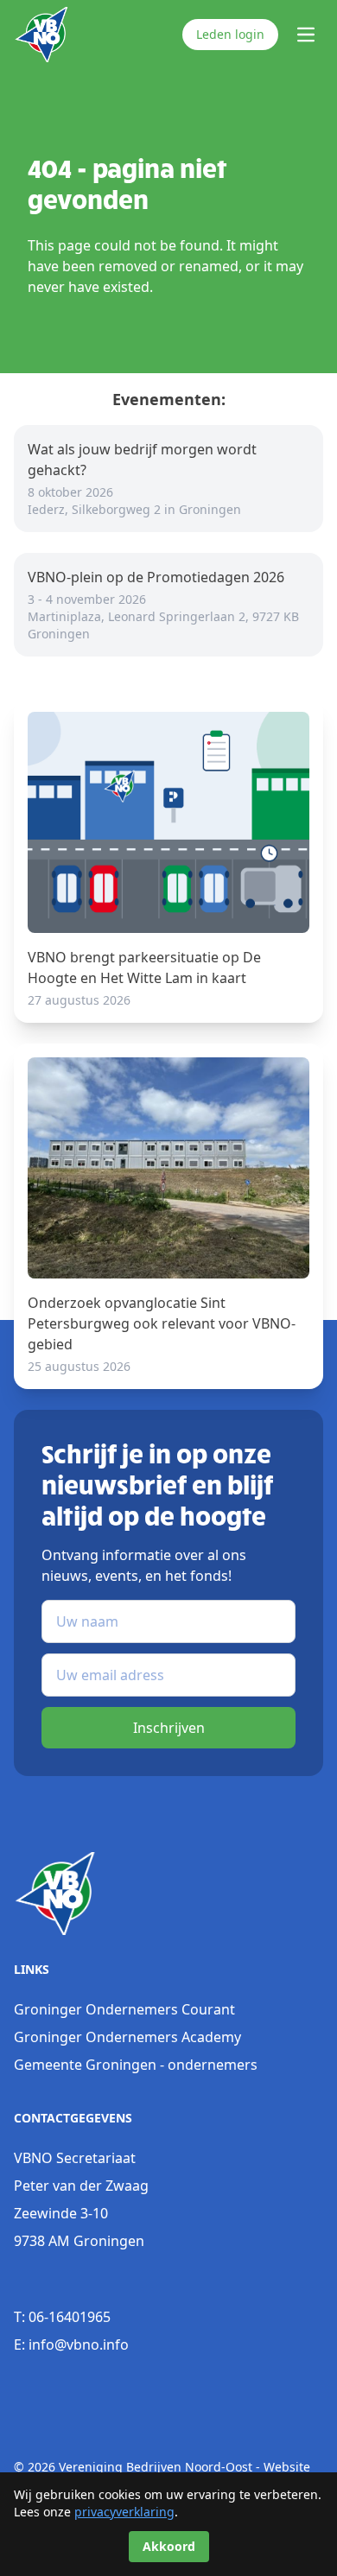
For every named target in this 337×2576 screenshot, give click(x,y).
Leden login (230, 34)
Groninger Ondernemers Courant (124, 2009)
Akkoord (169, 2546)
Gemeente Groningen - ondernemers (136, 2065)
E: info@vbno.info (71, 2344)
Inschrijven (169, 1728)
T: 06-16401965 (62, 2317)
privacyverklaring (124, 2512)
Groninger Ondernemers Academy (127, 2037)
